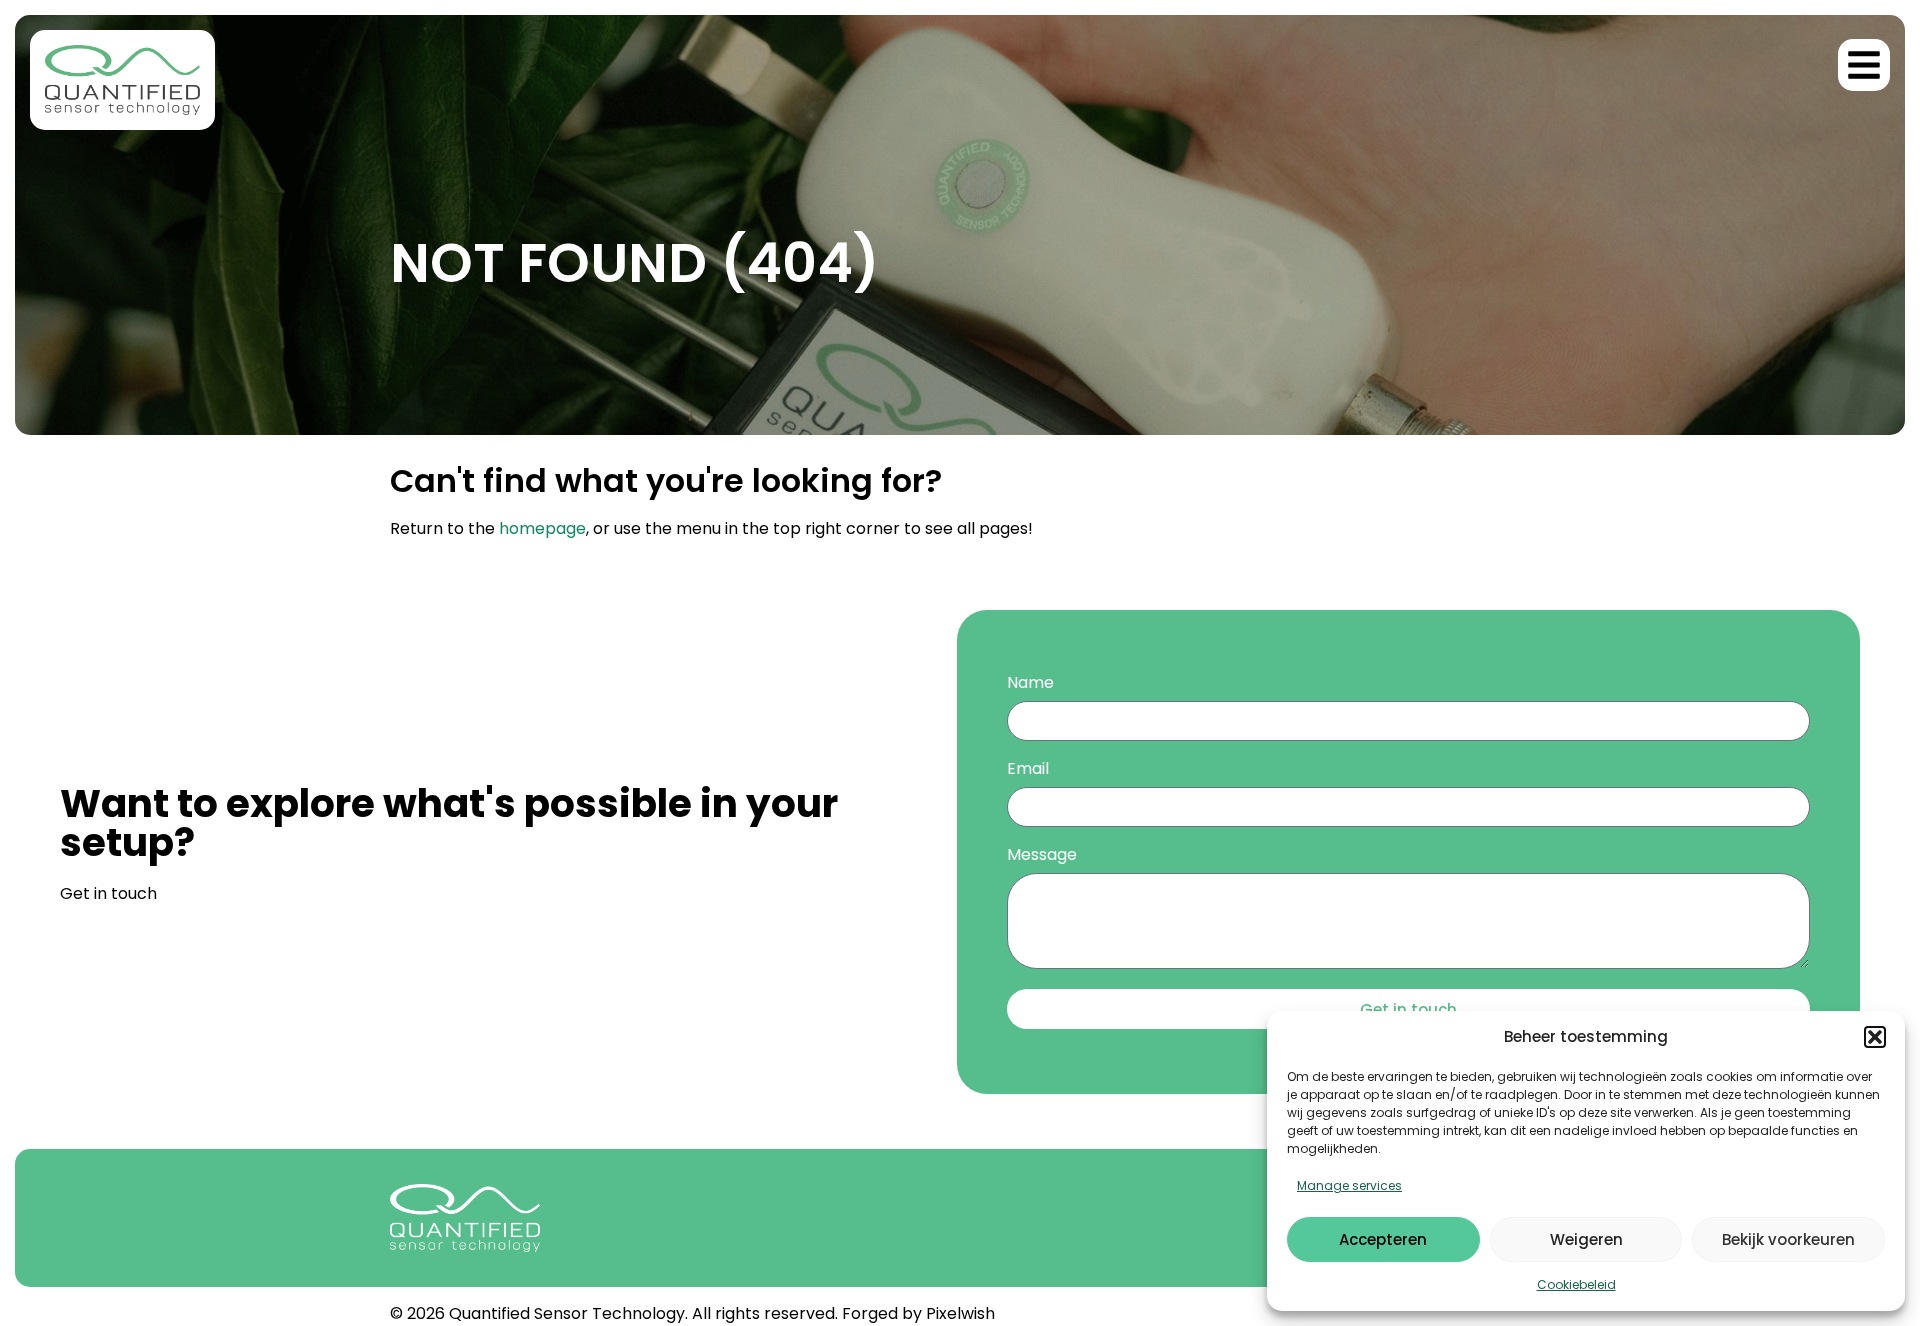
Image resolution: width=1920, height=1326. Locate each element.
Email (1028, 770)
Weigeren (1586, 1239)
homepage (542, 528)
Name (1030, 684)
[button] (1875, 1037)
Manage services (1349, 1185)
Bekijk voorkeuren (1788, 1239)
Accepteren (1383, 1239)
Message (1042, 856)
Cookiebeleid (1576, 1284)
